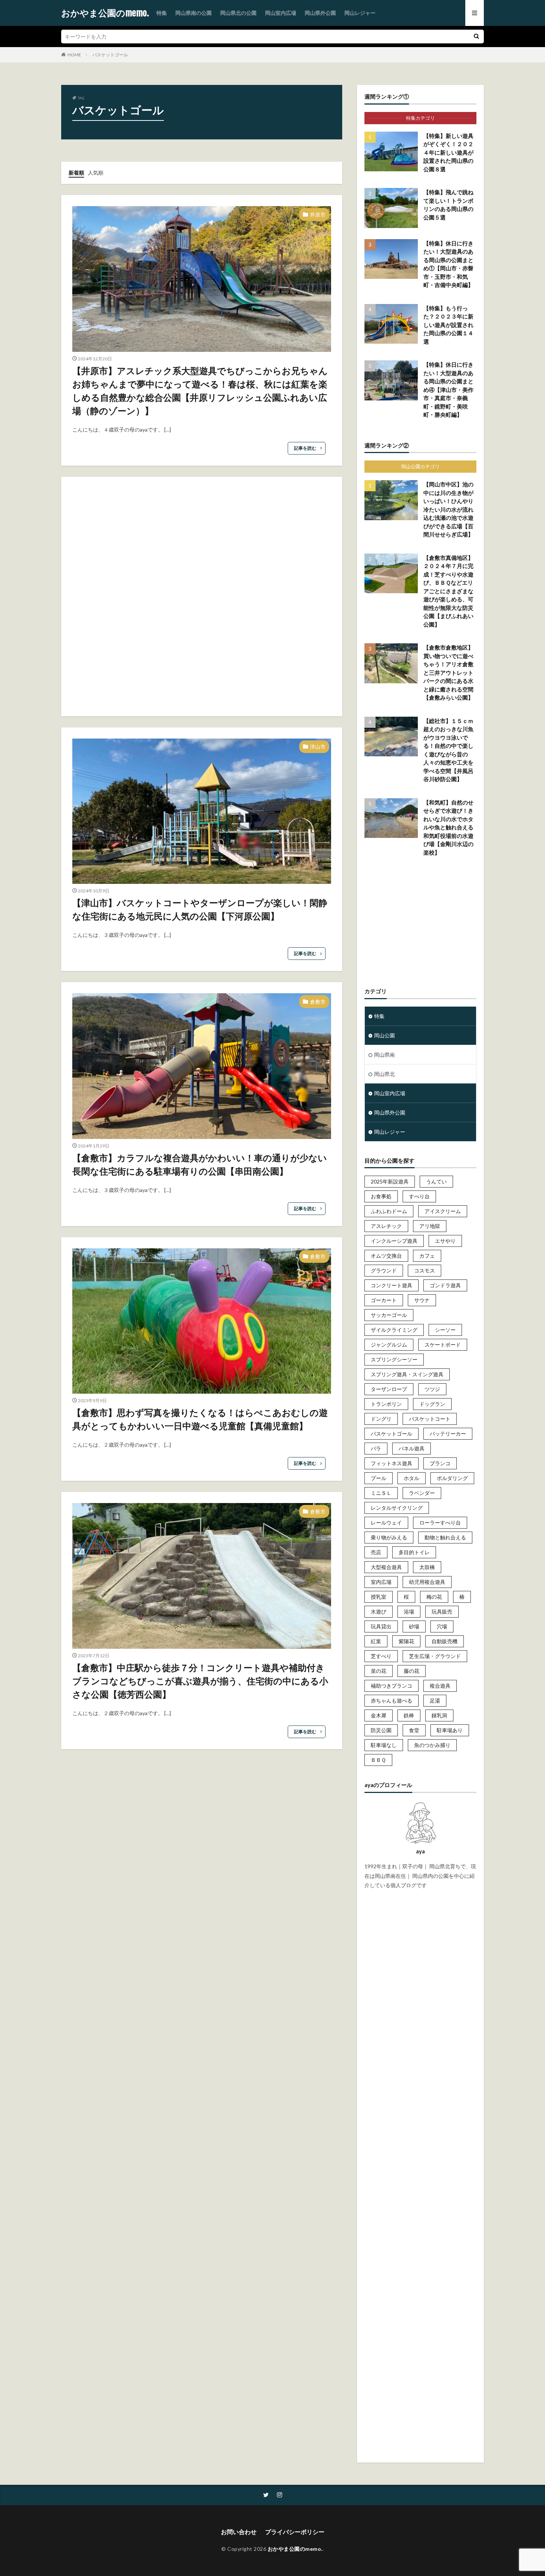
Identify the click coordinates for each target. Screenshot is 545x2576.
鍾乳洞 (439, 1715)
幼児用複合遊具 (427, 1582)
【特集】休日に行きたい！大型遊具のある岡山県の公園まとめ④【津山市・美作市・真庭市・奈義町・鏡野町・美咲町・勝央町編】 (448, 389)
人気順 (96, 173)
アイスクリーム (443, 1211)
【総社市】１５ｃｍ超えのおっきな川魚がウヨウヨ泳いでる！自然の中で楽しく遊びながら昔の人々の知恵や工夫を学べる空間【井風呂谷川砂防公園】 (448, 750)
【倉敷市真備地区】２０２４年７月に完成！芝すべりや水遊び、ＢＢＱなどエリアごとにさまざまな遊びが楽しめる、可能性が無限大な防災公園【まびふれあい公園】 (448, 591)
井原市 (318, 214)
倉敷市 (318, 1002)
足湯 (435, 1700)
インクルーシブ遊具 (394, 1241)
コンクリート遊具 (392, 1285)
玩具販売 (442, 1611)
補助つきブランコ (392, 1686)
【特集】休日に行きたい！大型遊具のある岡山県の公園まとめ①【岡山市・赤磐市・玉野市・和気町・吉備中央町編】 (448, 264)
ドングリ (381, 1419)
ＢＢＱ (378, 1760)
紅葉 (376, 1641)
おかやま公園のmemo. (105, 13)
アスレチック (386, 1226)
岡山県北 (384, 1074)
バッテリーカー (448, 1434)
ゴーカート (384, 1300)
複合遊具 (440, 1686)
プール (379, 1478)
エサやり (445, 1241)
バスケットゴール (110, 55)
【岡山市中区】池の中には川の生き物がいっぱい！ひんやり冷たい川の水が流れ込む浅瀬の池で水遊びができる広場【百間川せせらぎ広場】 (448, 509)
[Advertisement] (202, 597)
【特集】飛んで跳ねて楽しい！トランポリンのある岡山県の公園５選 (448, 205)
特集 (162, 13)
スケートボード (443, 1345)
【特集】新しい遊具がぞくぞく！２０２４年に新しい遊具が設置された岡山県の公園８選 (448, 152)
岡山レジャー (360, 13)
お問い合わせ (239, 2532)
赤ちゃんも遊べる (392, 1700)
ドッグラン (432, 1404)
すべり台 (419, 1196)
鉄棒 (409, 1715)
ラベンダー (422, 1493)
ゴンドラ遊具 (445, 1285)
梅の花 (434, 1597)
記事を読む (305, 448)
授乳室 (379, 1597)
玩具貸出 (381, 1626)
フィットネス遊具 (392, 1463)
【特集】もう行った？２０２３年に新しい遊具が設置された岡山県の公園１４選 (448, 325)
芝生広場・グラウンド (435, 1656)
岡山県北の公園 (238, 13)
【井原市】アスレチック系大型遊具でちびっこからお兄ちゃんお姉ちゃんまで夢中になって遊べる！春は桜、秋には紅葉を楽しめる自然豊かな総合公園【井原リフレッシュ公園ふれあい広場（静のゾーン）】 (200, 391)
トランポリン (386, 1404)
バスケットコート (430, 1419)
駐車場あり (450, 1730)
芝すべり (381, 1656)
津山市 (318, 747)
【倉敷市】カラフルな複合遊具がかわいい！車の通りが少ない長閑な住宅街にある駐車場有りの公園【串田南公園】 (200, 1164)
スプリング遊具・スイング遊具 (407, 1374)
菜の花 (379, 1671)
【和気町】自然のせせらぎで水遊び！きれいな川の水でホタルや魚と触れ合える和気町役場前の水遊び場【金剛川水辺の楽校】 (448, 827)
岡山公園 (384, 1035)
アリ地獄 (430, 1226)
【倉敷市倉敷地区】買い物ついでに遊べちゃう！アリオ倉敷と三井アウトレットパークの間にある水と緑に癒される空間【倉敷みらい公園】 (448, 672)
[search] (476, 37)
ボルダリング (452, 1478)
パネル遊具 (412, 1448)
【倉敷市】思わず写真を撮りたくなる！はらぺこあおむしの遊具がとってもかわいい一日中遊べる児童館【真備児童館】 (200, 1419)
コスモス (425, 1270)
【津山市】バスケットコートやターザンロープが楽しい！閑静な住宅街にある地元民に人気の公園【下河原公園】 (200, 909)
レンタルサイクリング (397, 1508)
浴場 (409, 1611)
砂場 (414, 1626)
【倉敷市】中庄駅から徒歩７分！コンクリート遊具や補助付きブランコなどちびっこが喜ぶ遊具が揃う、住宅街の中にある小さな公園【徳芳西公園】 (200, 1681)
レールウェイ (386, 1523)
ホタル (412, 1478)
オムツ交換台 (386, 1256)
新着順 (76, 173)
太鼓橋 (427, 1567)
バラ (376, 1448)
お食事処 (381, 1196)
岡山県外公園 (320, 13)
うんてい (436, 1181)
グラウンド (384, 1270)
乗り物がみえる (389, 1537)
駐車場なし (384, 1745)
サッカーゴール (389, 1315)
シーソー (445, 1330)
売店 (376, 1552)
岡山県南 (384, 1055)
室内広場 (381, 1582)
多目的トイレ (414, 1552)
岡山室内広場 (281, 13)
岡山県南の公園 (194, 13)
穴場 (442, 1626)
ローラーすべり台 (440, 1523)
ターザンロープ (389, 1389)
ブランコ (440, 1463)
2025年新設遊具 (390, 1181)
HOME (74, 55)
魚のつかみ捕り (432, 1745)
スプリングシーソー (394, 1359)
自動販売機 (445, 1641)
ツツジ (432, 1389)
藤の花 (412, 1671)
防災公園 (381, 1730)
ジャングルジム (389, 1345)
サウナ (422, 1300)
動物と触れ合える (445, 1537)
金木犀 (379, 1715)
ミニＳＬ (381, 1493)
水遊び (379, 1611)
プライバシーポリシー (295, 2532)
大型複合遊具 (386, 1567)
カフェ (427, 1256)
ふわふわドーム (389, 1211)
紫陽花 (406, 1641)
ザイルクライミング (394, 1330)
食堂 (414, 1730)
